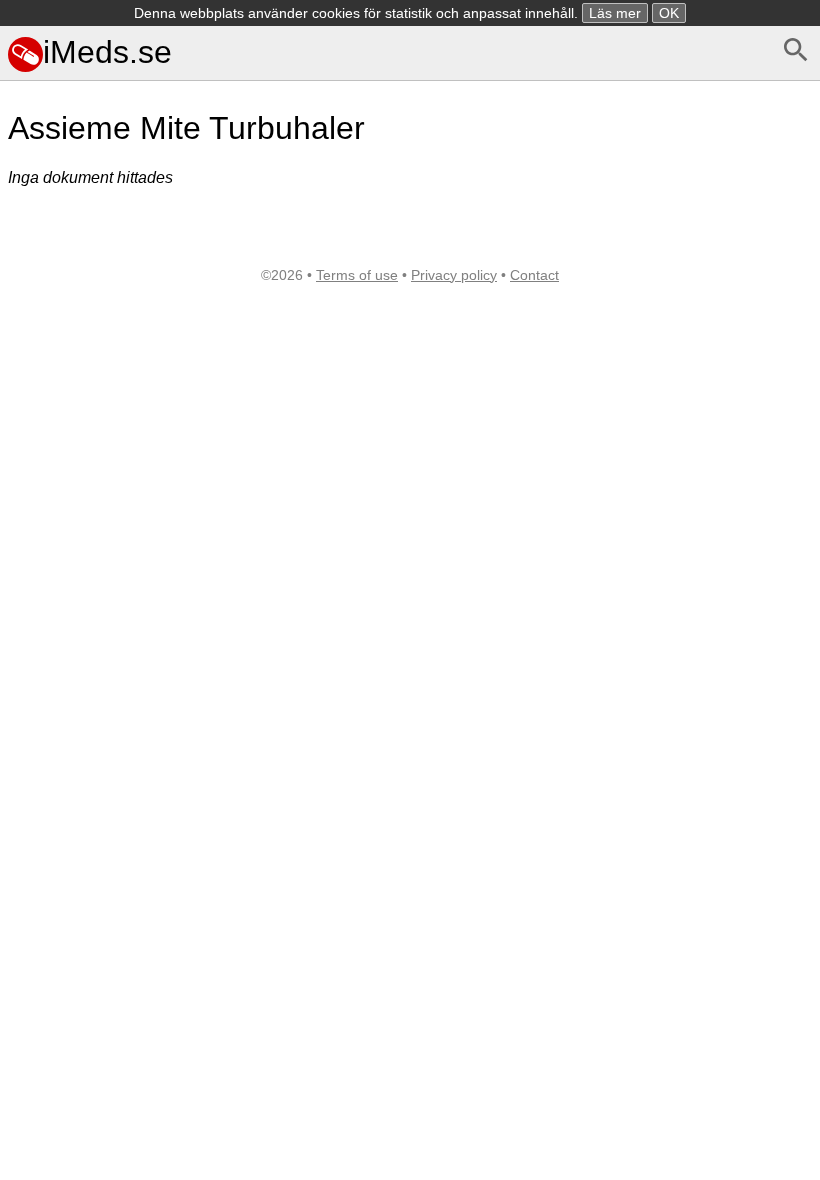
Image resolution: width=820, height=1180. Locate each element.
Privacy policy (454, 275)
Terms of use (357, 275)
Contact (534, 275)
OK (669, 13)
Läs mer (615, 13)
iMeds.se (107, 52)
